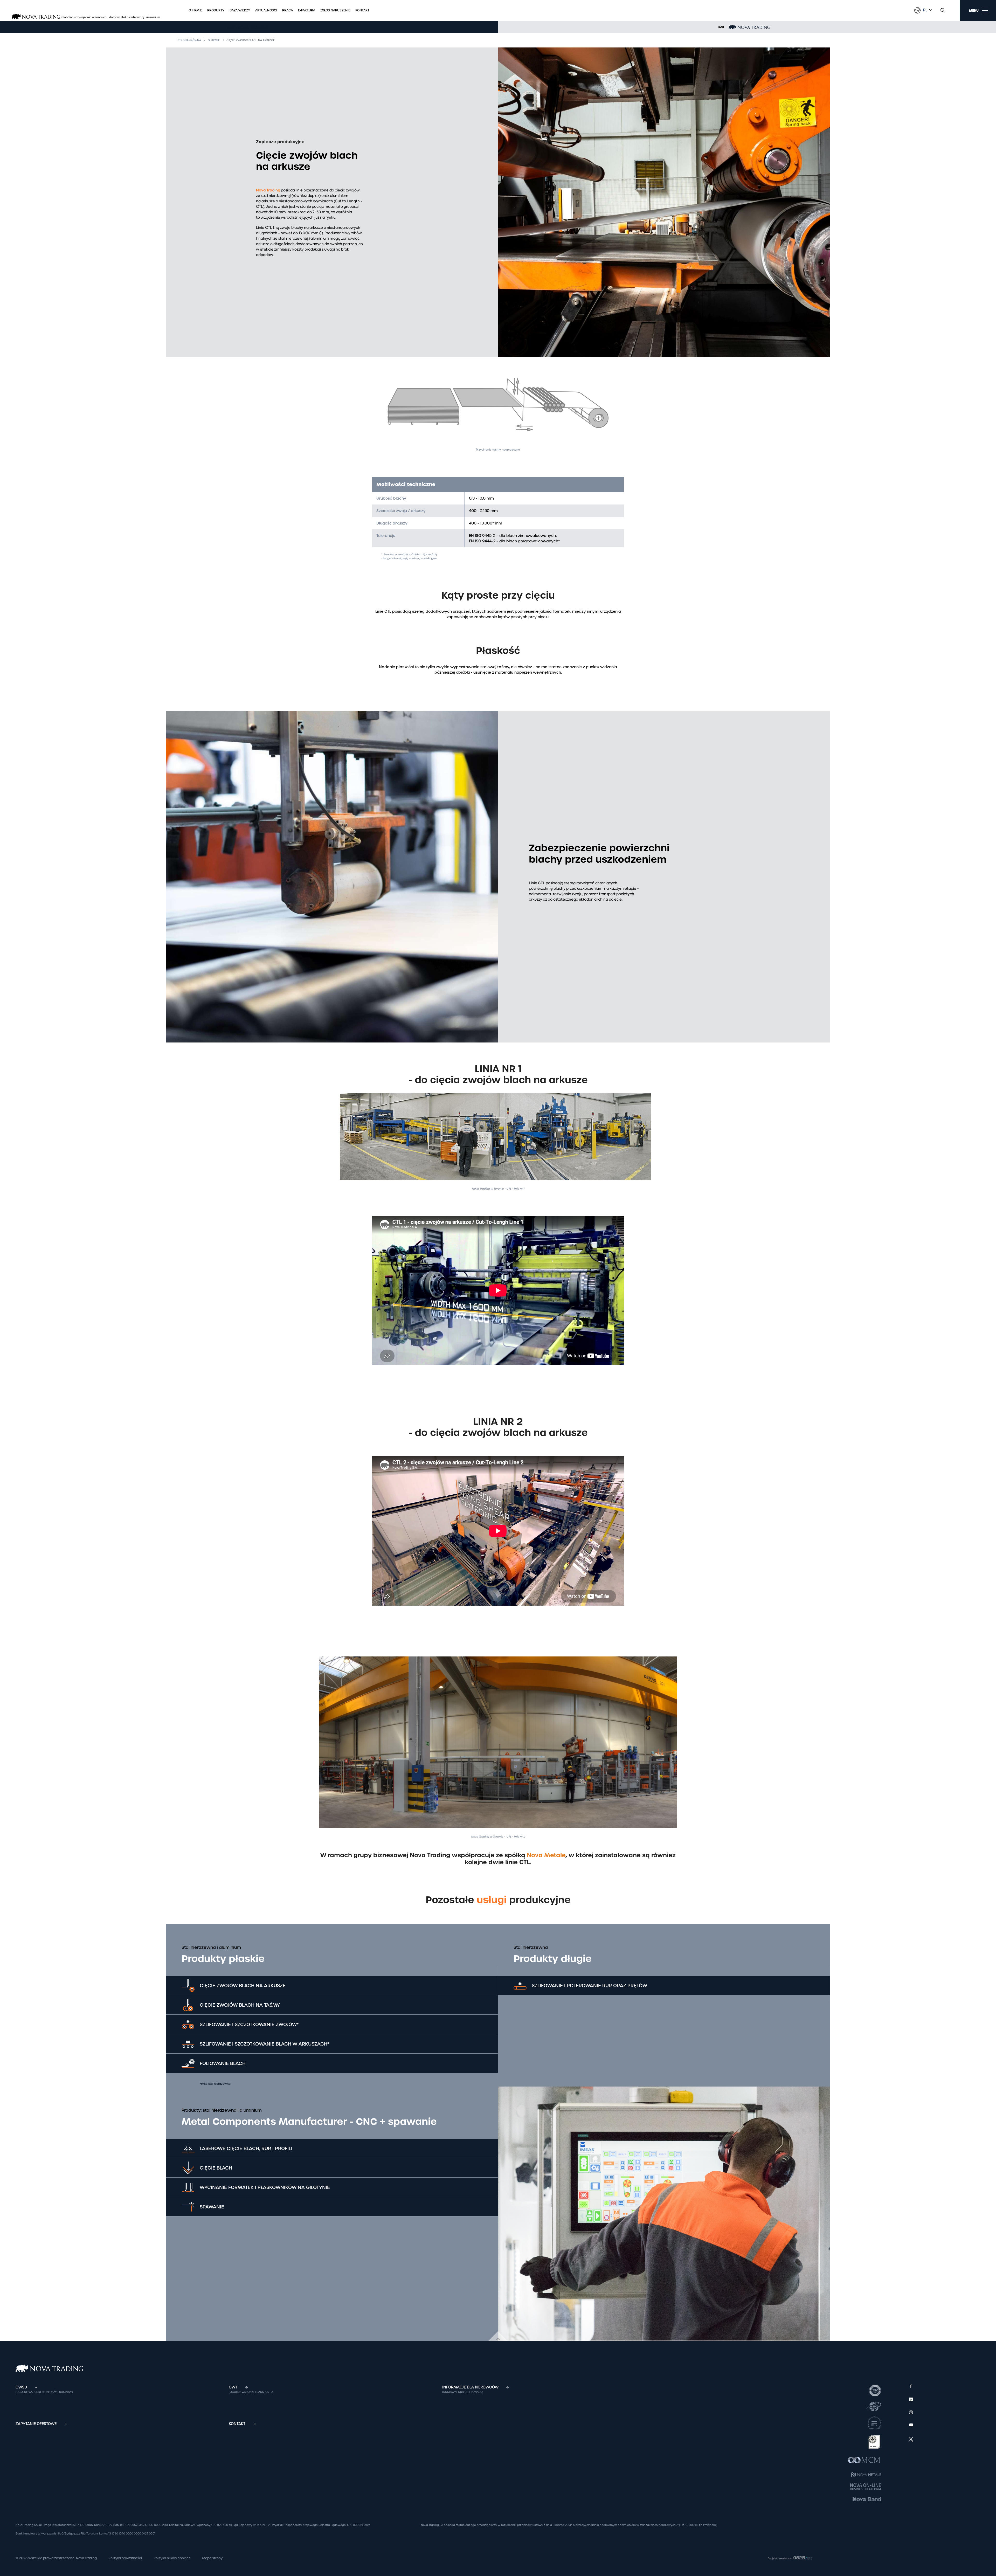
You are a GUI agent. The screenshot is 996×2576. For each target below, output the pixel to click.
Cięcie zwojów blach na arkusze (243, 1985)
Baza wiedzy (240, 10)
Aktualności (266, 10)
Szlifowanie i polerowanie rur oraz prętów (589, 1985)
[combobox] (927, 10)
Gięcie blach (216, 2168)
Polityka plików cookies (172, 2558)
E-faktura (307, 10)
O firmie (195, 10)
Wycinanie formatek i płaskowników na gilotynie (265, 2187)
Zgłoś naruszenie (335, 10)
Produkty (216, 10)
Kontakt (362, 10)
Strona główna (189, 40)
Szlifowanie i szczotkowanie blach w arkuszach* (265, 2044)
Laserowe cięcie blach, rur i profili (246, 2148)
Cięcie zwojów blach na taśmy (240, 2005)
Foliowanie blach (223, 2063)
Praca (288, 10)
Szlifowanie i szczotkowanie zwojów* (249, 2024)
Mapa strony (212, 2558)
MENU (974, 11)
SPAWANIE (212, 2207)
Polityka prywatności (125, 2558)
